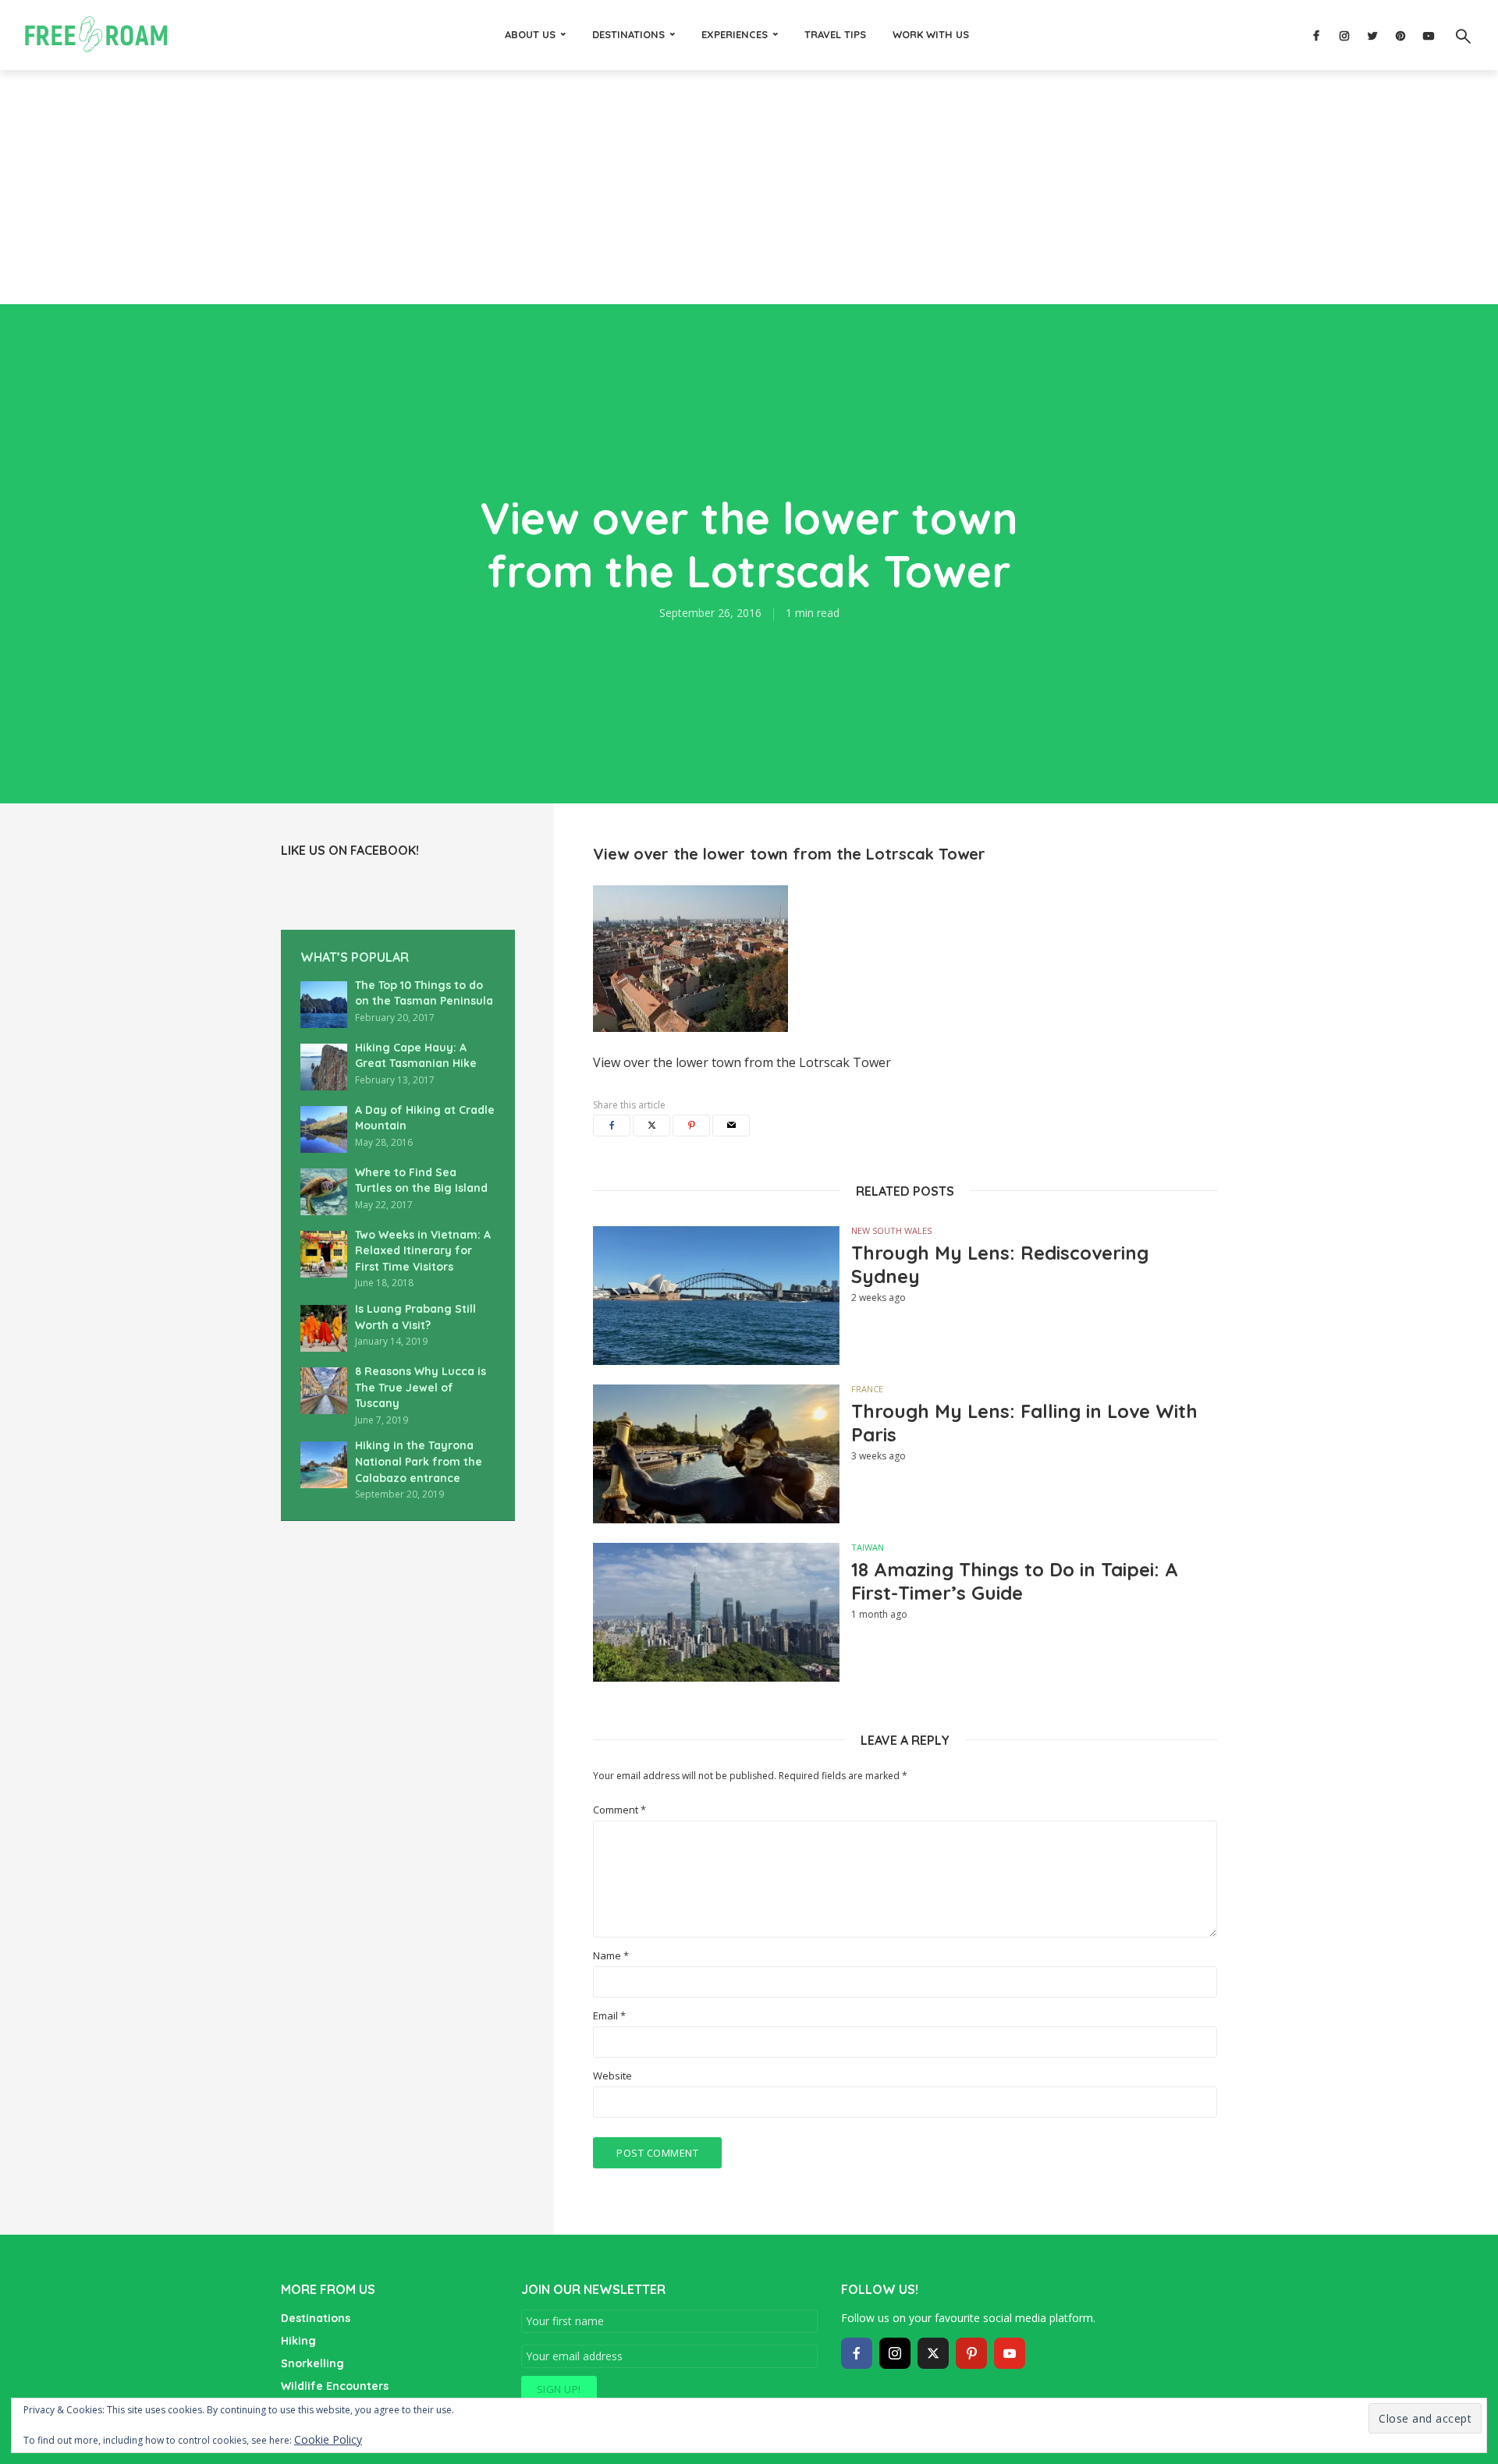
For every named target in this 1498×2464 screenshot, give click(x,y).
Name (611, 1956)
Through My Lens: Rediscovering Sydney (1000, 1264)
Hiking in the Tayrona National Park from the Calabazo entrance (419, 1461)
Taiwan (868, 1547)
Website (612, 2076)
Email (609, 2016)
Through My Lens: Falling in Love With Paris (1024, 1423)
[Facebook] (857, 2353)
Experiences (735, 34)
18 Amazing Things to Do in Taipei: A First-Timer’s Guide (1015, 1581)
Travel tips (835, 34)
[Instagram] (895, 2353)
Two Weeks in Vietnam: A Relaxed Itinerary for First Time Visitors (423, 1251)
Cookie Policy (328, 2439)
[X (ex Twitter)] (933, 2353)
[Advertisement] (749, 187)
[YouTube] (1010, 2353)
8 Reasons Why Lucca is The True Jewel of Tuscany (421, 1387)
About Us (530, 34)
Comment (619, 1810)
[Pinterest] (971, 2353)
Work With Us (931, 34)
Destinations (628, 34)
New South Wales (891, 1230)
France (867, 1389)
